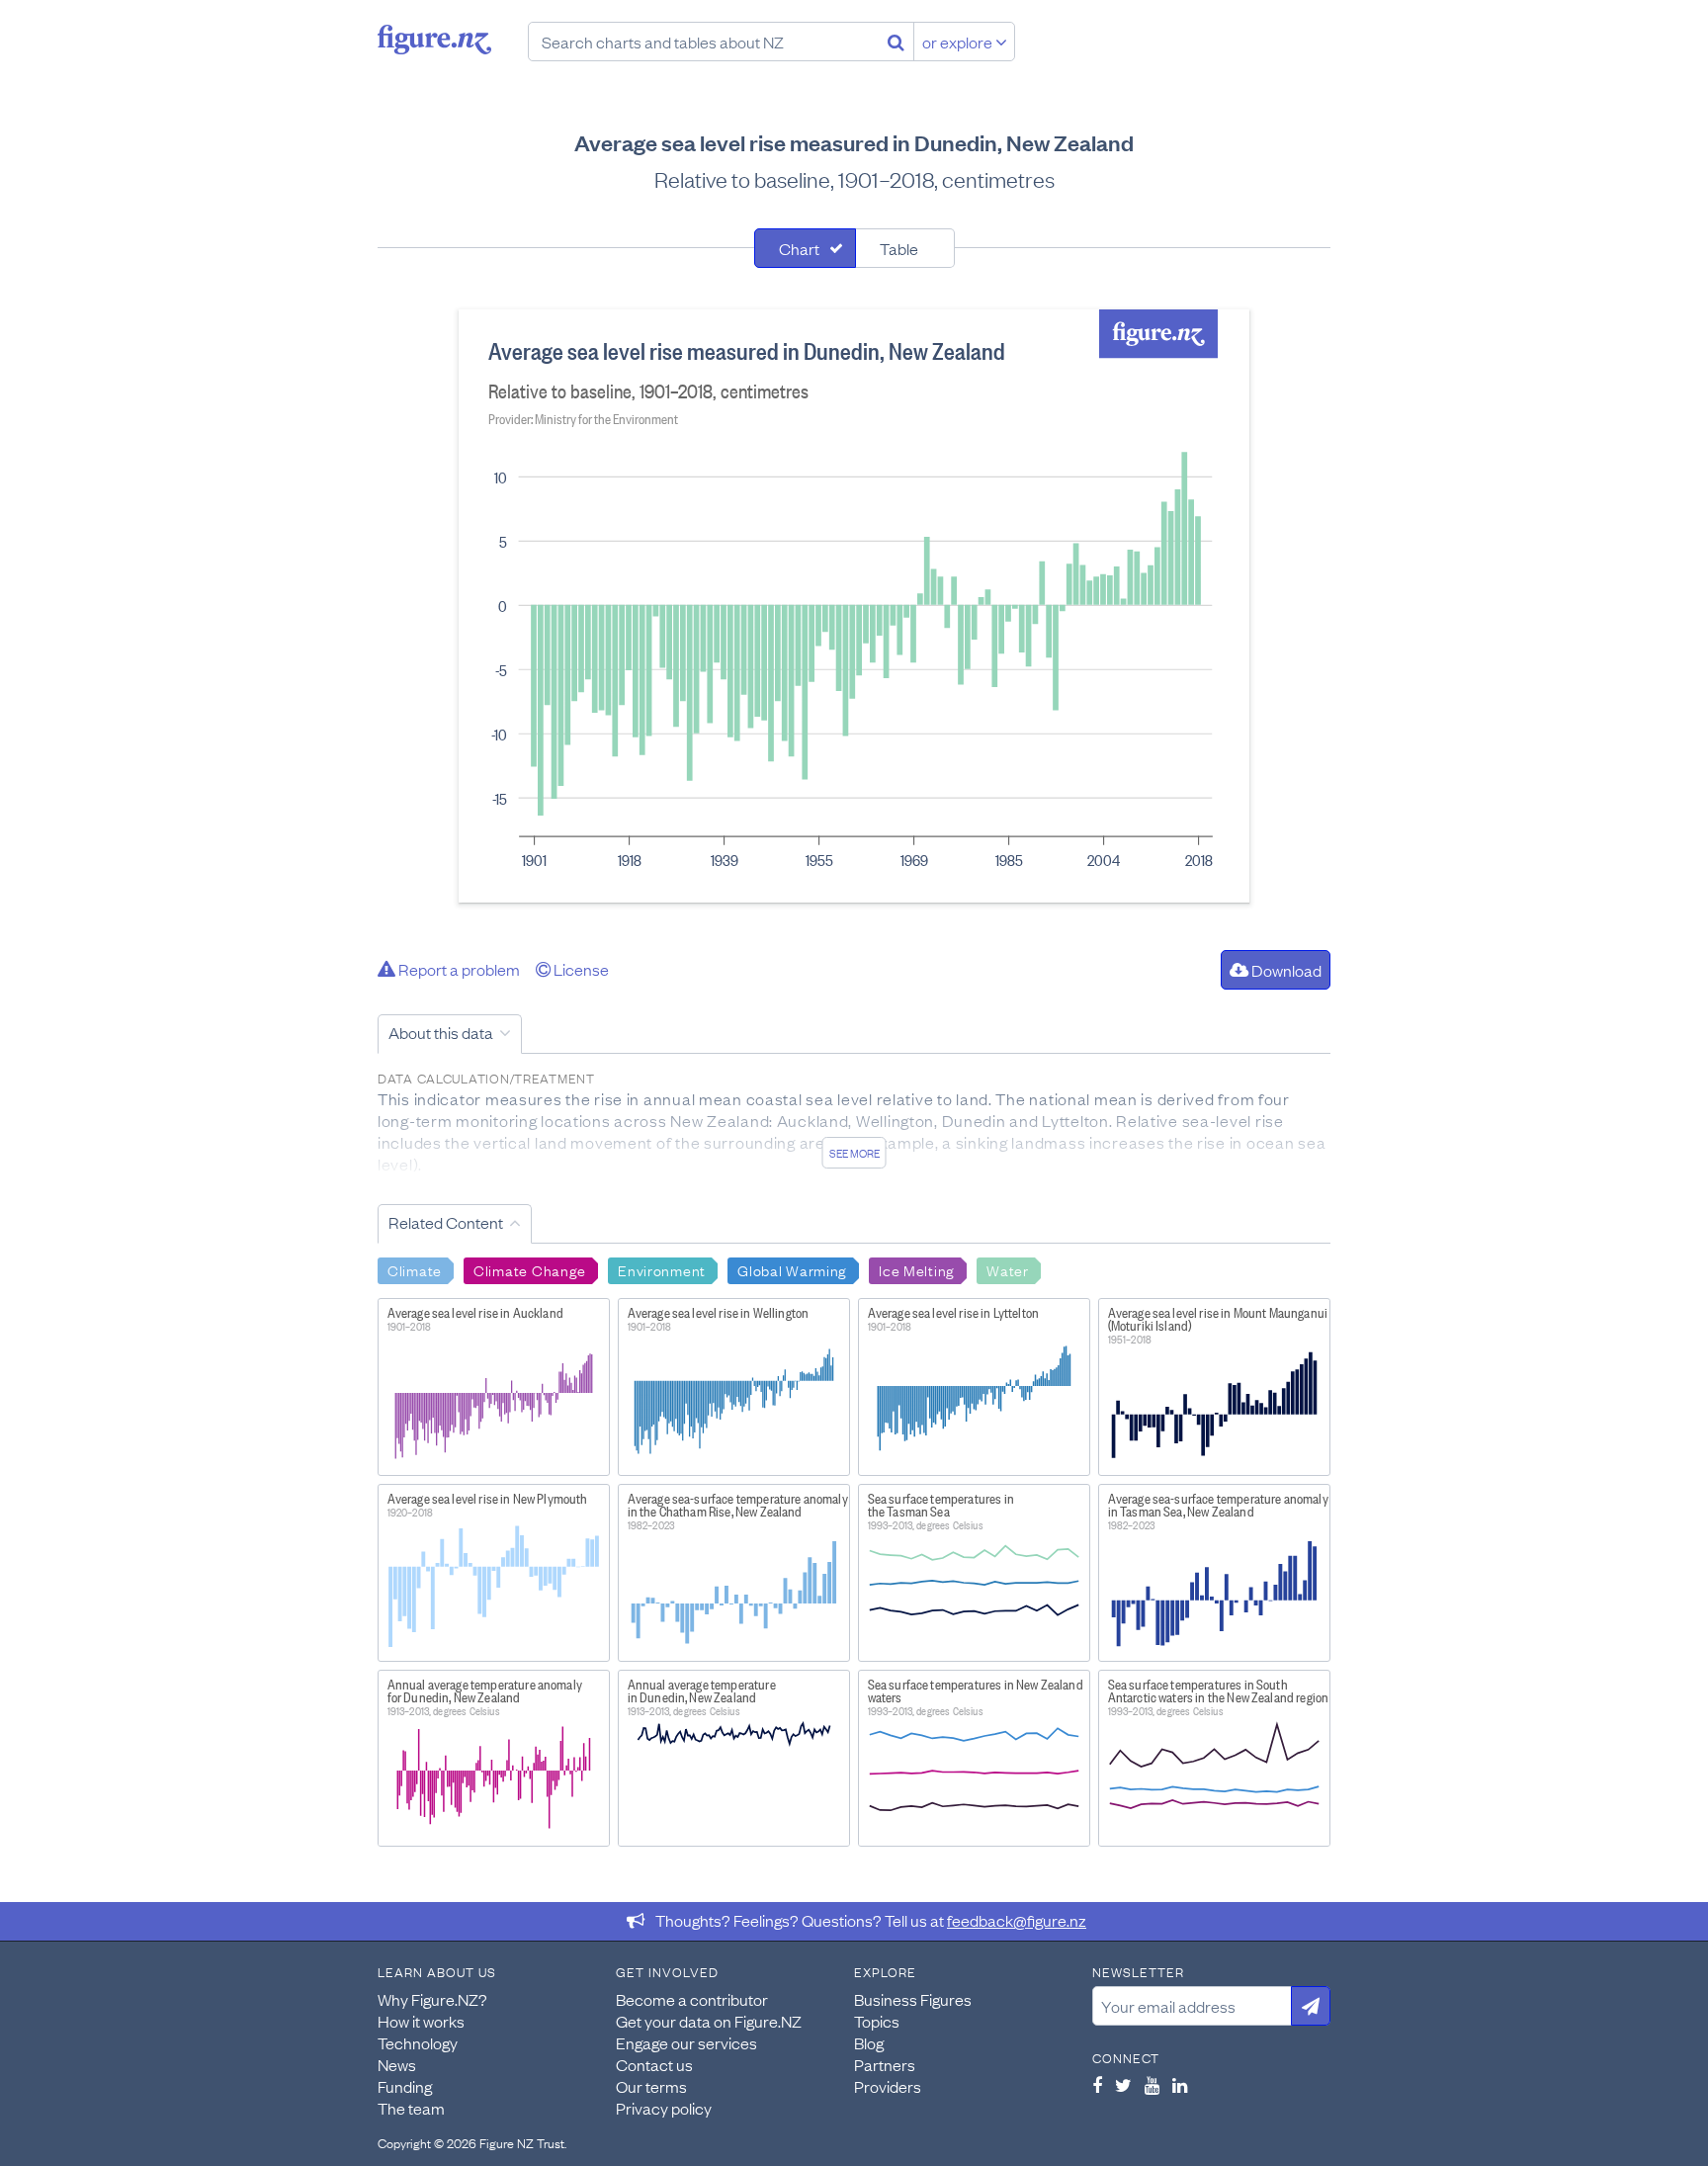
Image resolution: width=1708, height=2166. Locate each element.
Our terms (651, 2086)
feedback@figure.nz (1017, 1920)
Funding (405, 2086)
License (580, 969)
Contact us (654, 2064)
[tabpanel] (854, 606)
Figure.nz (434, 40)
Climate (415, 1269)
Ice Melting (917, 1269)
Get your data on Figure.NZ (709, 2021)
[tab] (805, 248)
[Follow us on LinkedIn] (1180, 2085)
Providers (888, 2086)
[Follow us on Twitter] (1123, 2085)
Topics (877, 2021)
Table (899, 248)
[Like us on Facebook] (1097, 2085)
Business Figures (913, 1999)
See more (854, 1153)
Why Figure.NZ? (432, 1999)
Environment (662, 1269)
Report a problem (458, 969)
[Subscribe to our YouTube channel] (1152, 2085)
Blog (869, 2042)
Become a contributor (692, 1999)
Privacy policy (664, 2108)
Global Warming (792, 1269)
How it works (421, 2021)
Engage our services (686, 2042)
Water (1008, 1269)
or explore (959, 42)
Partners (885, 2064)
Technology (418, 2042)
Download (1285, 970)
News (397, 2064)
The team (411, 2108)
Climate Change (530, 1269)
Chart (799, 248)
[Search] (896, 42)
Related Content (446, 1222)
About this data (441, 1032)
